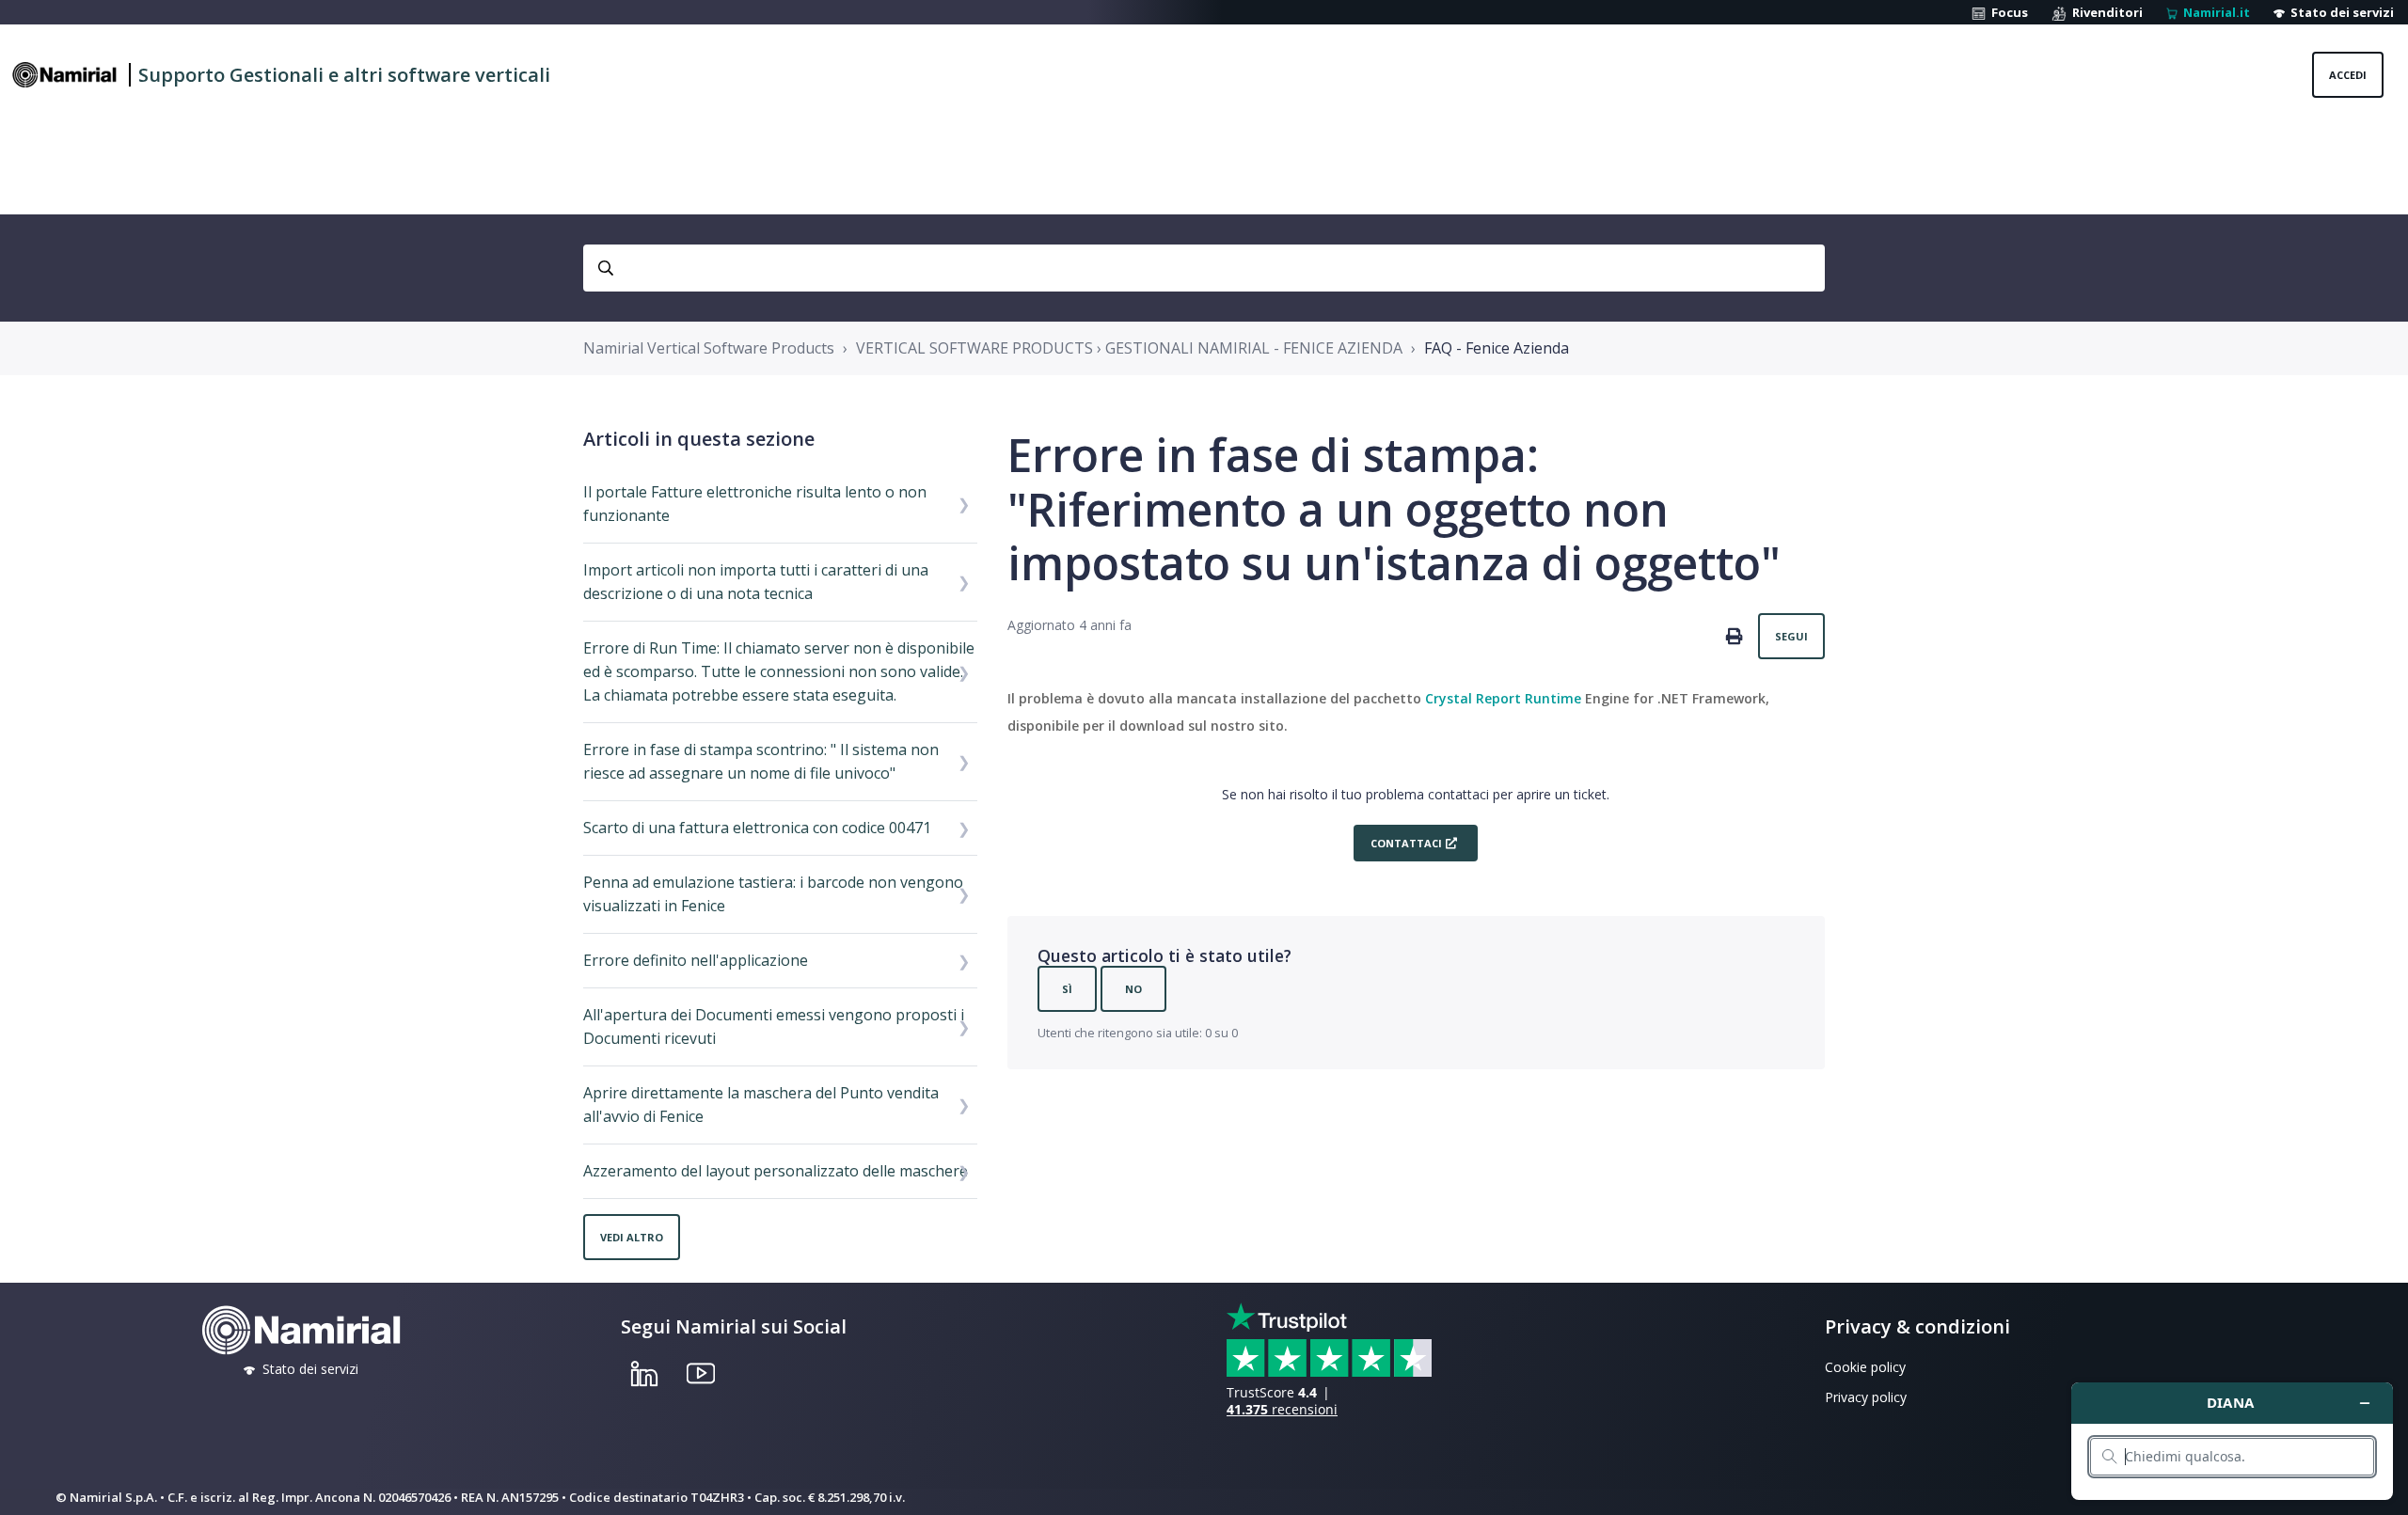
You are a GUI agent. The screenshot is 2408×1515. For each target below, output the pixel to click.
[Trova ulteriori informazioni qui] (2232, 1441)
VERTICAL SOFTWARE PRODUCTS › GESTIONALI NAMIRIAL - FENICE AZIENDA (1129, 348)
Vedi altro (632, 1237)
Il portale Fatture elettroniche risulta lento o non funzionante (755, 504)
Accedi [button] (2348, 75)
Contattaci (1406, 843)
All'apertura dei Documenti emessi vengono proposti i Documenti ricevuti (774, 1026)
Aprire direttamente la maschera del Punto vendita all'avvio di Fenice (761, 1105)
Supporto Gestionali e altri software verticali (344, 75)
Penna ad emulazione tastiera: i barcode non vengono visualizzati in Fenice (773, 894)
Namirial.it (2214, 12)
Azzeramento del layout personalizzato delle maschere (776, 1171)
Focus (2007, 12)
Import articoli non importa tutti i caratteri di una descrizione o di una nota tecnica (756, 582)
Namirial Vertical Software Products (709, 348)
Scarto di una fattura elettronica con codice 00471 (757, 828)
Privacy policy (1866, 1397)
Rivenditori (2105, 12)
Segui (1791, 636)
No (1133, 989)
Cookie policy (1865, 1367)
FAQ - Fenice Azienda (1497, 348)
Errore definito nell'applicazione (696, 960)
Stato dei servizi (2339, 12)
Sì (1067, 989)
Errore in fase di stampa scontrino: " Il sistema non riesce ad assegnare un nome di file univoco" (761, 761)
